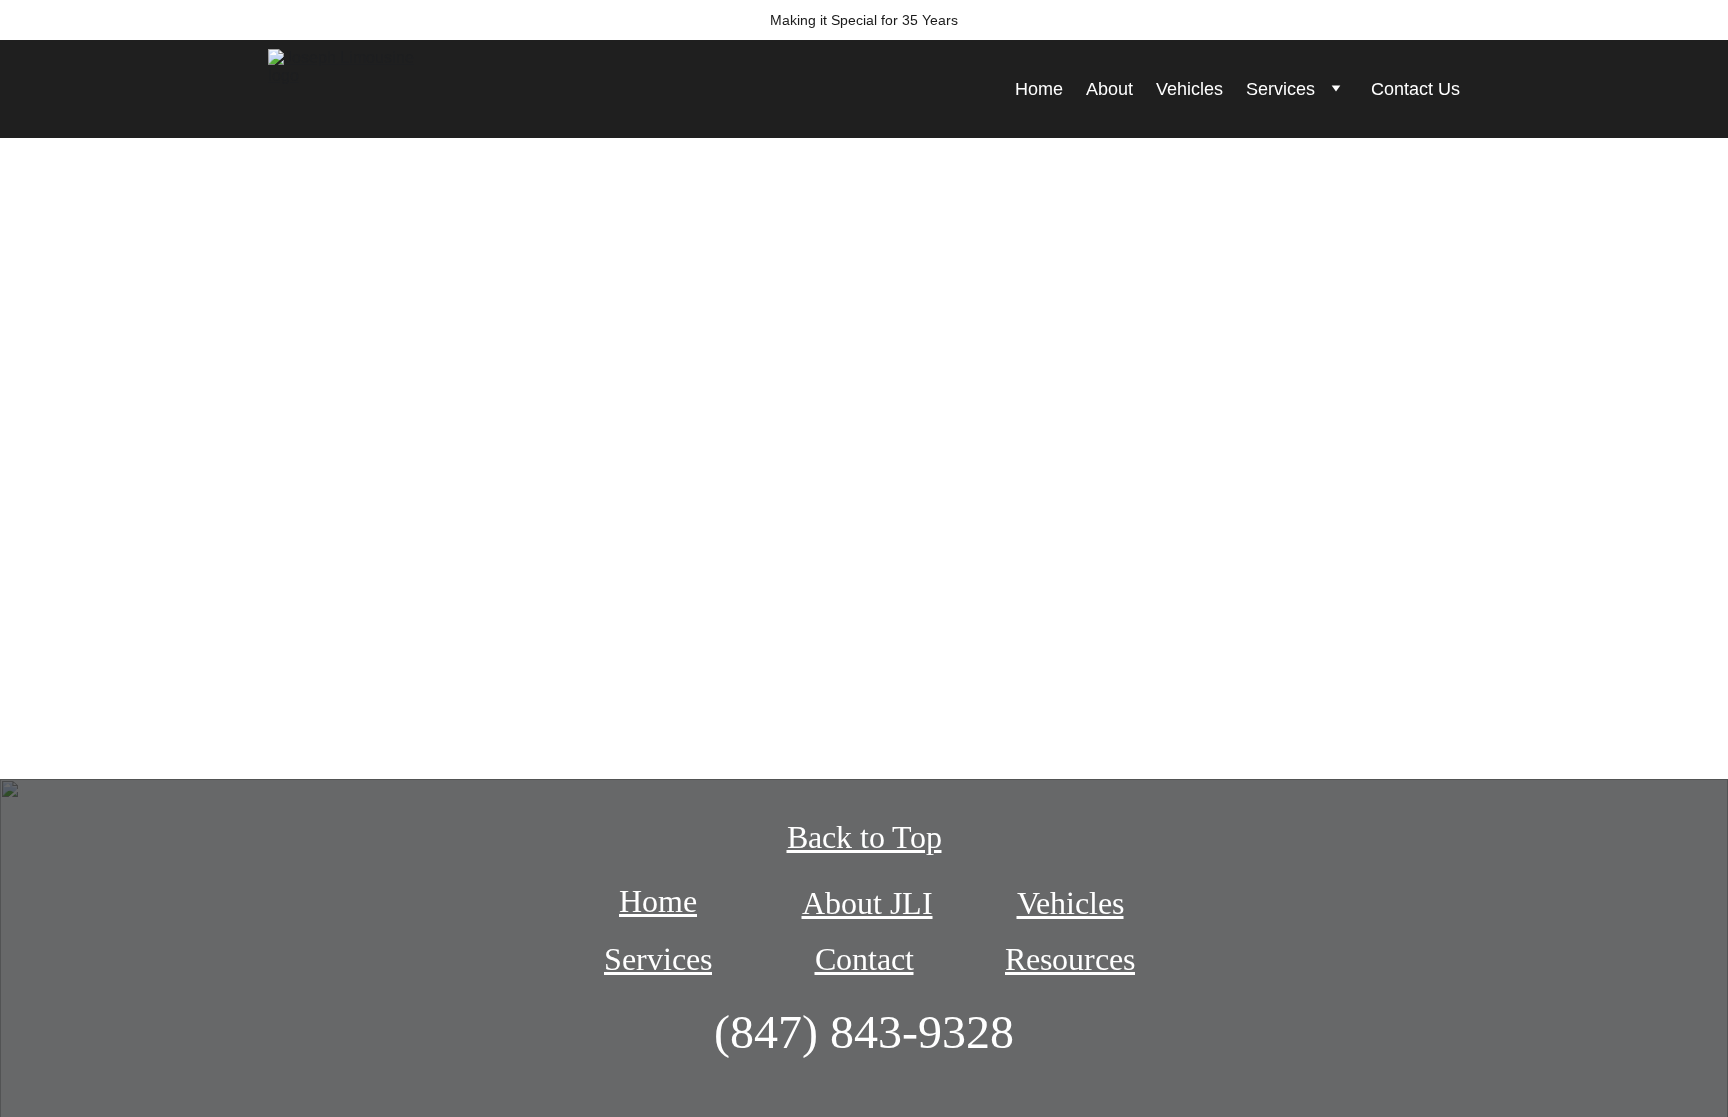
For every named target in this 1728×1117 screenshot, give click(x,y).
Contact (864, 959)
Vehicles (1189, 89)
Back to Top (864, 837)
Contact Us (1415, 89)
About (1109, 89)
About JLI (867, 903)
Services (1280, 89)
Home (1039, 89)
